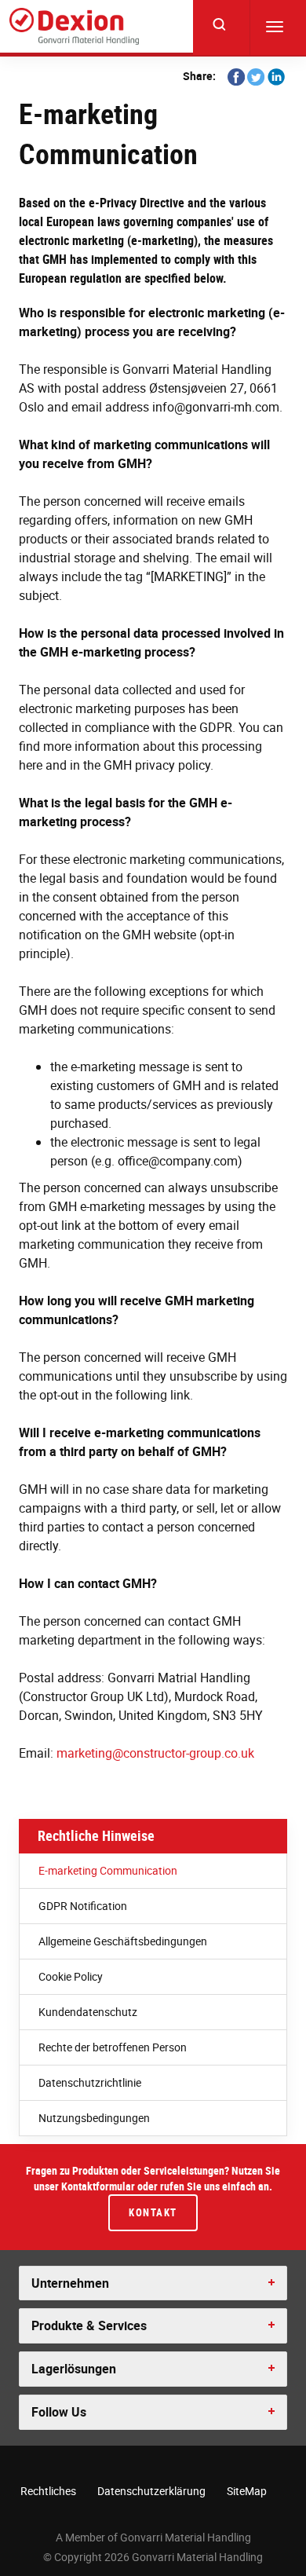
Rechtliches (48, 2491)
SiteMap (247, 2491)
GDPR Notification (83, 1906)
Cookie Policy (71, 1976)
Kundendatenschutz (88, 2012)
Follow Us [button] (59, 2412)
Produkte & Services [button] (89, 2325)
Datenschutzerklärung (151, 2491)
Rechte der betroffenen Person (113, 2047)
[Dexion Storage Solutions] (74, 26)
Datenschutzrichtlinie (90, 2082)
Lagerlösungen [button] (74, 2369)
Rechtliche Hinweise (96, 1835)
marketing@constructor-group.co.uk (155, 1753)
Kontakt (153, 2212)
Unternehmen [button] (70, 2283)
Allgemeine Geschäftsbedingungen (123, 1941)
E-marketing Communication (108, 1870)
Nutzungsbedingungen (94, 2118)
